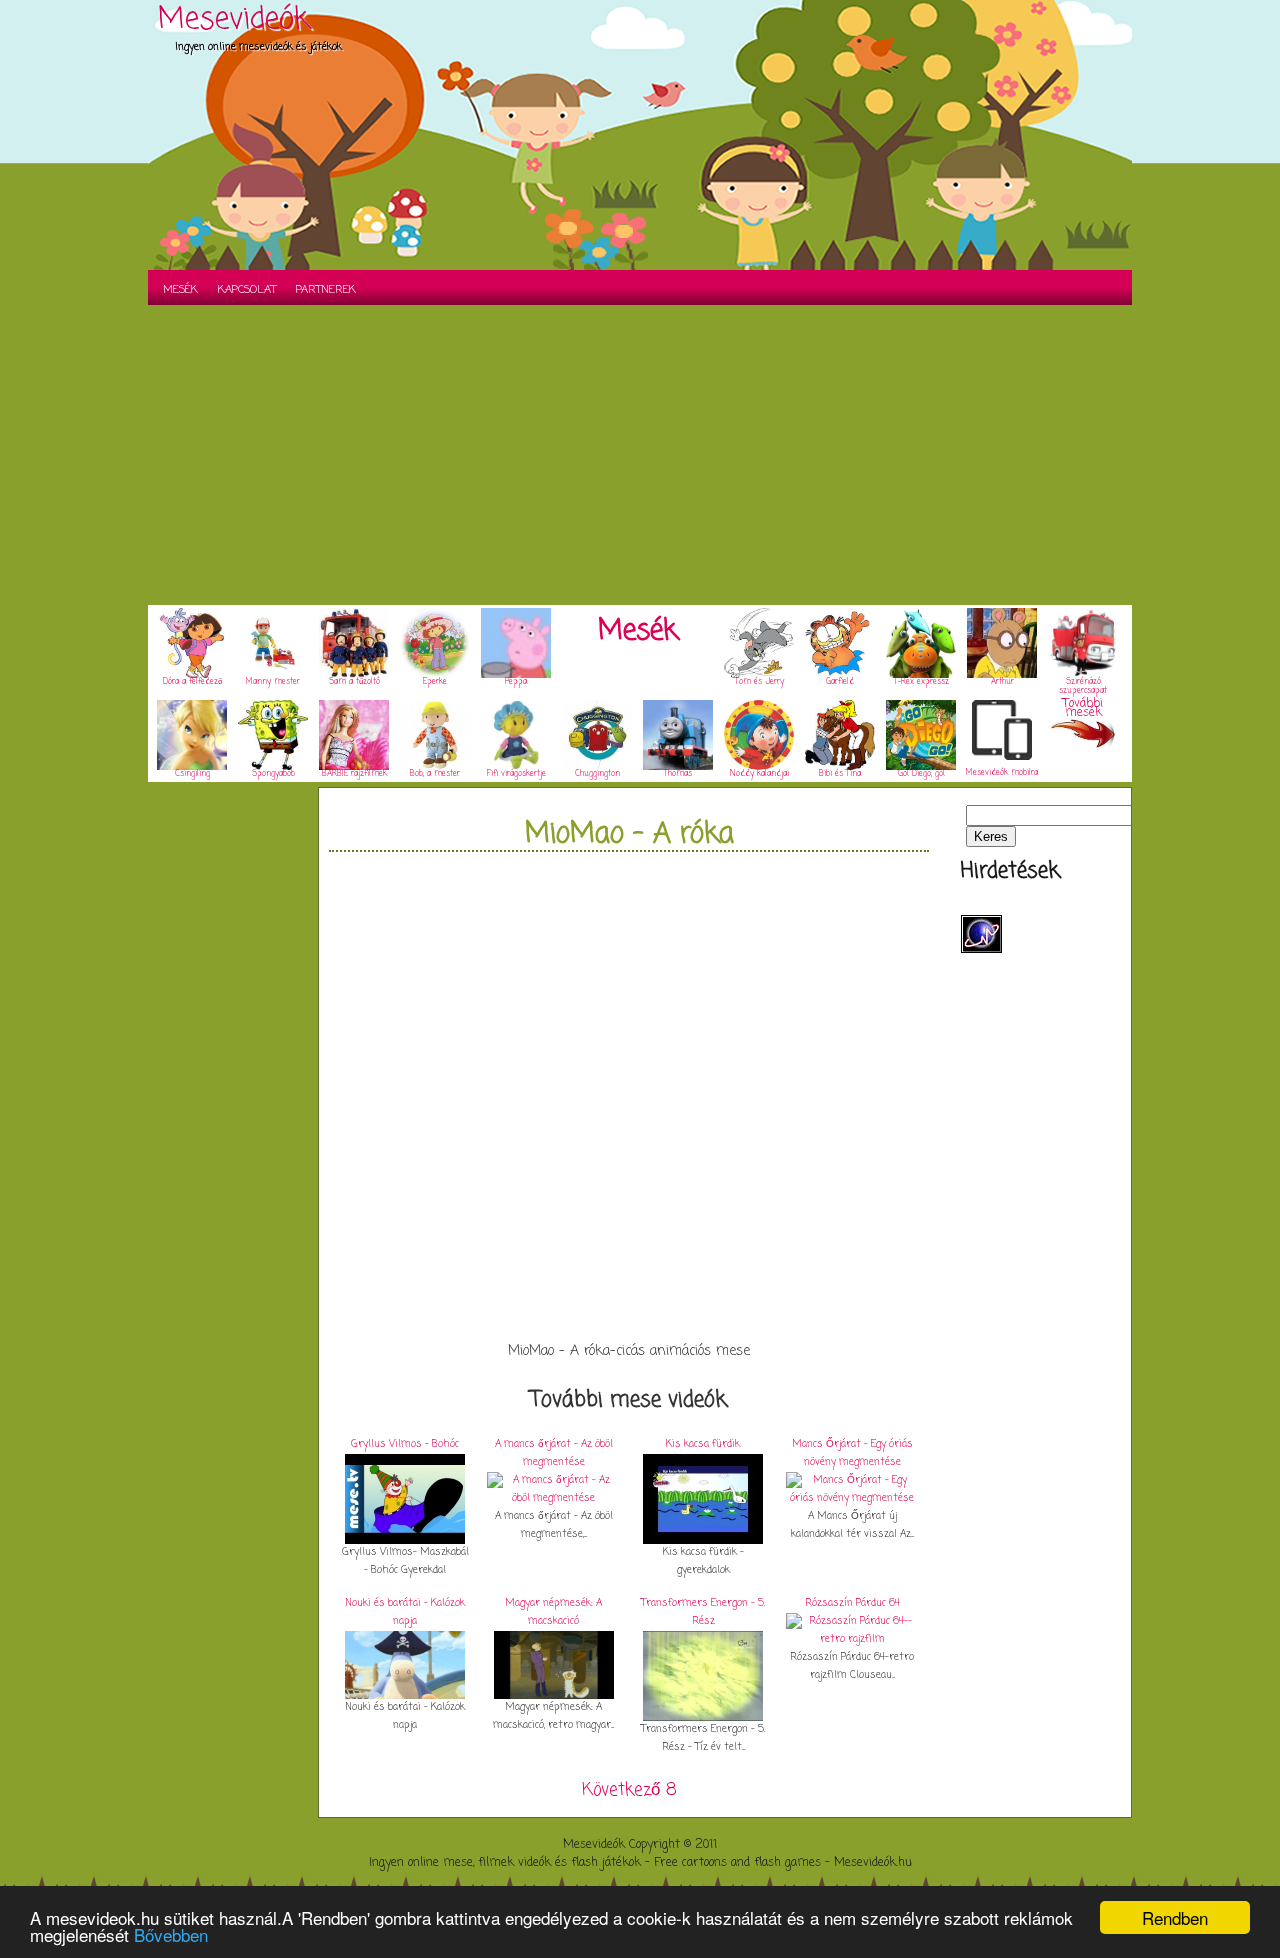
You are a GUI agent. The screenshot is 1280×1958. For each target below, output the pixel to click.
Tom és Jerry (759, 682)
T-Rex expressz (921, 682)
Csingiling (192, 774)
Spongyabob (273, 774)
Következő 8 (629, 1790)
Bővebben (171, 1934)
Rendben (1175, 1917)
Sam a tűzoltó (354, 682)
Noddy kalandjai (759, 774)
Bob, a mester (435, 774)
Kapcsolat (247, 290)
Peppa (516, 682)
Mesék (180, 290)
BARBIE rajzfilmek (354, 774)
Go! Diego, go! (921, 774)
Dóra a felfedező (192, 682)
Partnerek (326, 290)
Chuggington (597, 774)
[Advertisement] (640, 455)
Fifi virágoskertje (516, 774)
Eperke (435, 682)
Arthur (1002, 682)
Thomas (678, 774)
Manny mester (273, 682)
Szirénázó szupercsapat (1083, 686)
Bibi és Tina (840, 774)
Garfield (840, 682)
